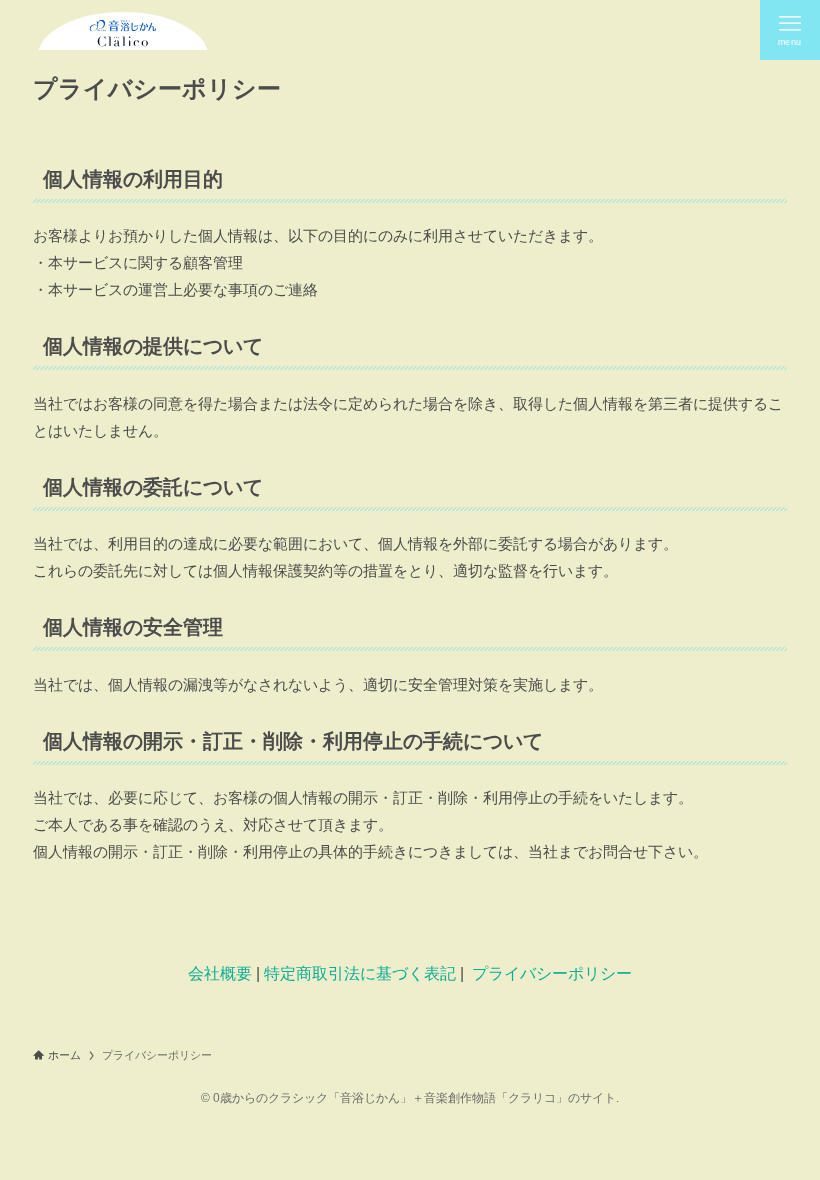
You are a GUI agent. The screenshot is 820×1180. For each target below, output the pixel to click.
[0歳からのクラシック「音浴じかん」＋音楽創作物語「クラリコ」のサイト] (122, 30)
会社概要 (220, 973)
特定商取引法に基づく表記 (360, 973)
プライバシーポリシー (552, 973)
